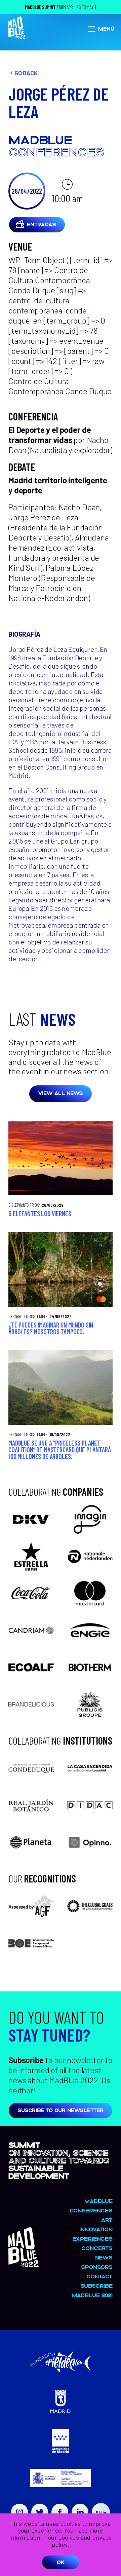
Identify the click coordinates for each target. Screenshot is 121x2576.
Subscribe (96, 2286)
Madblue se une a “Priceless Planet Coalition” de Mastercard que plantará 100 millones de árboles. (59, 1450)
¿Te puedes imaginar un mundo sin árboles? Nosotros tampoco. (51, 1328)
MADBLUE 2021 (92, 2295)
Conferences (91, 2210)
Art (107, 2220)
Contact (99, 2276)
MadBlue (98, 2201)
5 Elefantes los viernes (40, 1214)
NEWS (104, 2257)
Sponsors (97, 2267)
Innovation (96, 2229)
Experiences (92, 2238)
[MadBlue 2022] (24, 2264)
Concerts (97, 2248)
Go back (26, 73)
